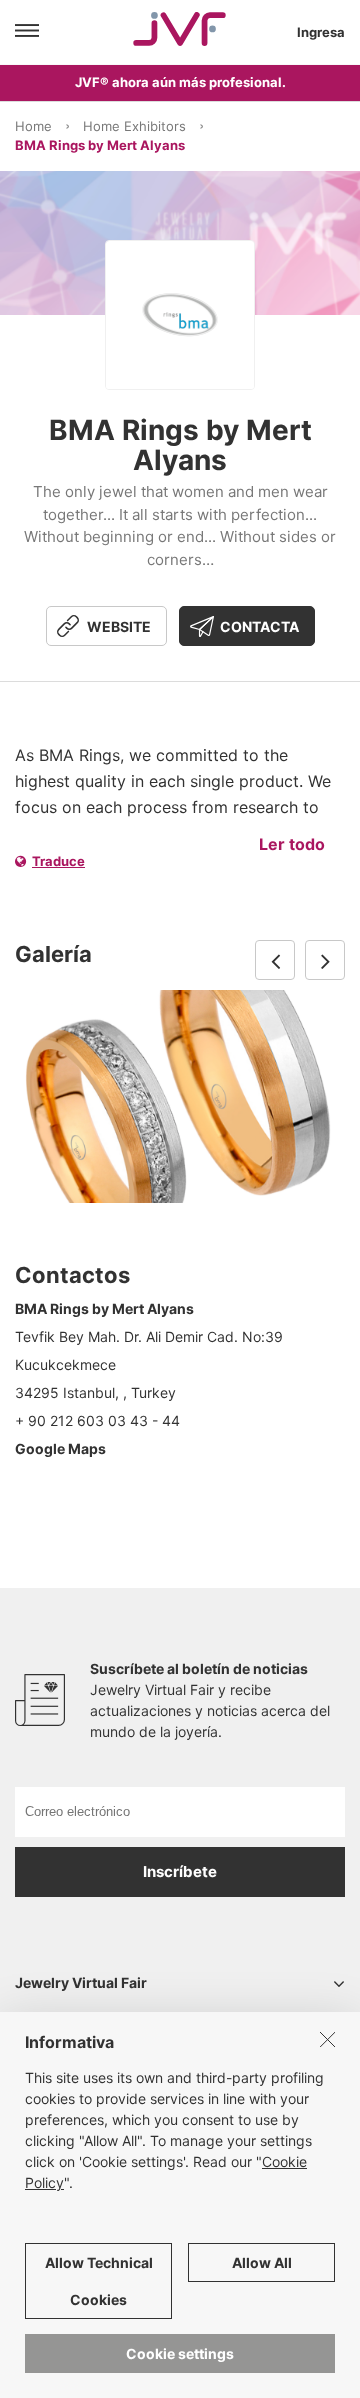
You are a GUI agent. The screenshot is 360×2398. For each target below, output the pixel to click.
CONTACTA (259, 626)
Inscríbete (180, 1871)
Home (33, 126)
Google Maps (60, 1448)
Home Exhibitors (134, 126)
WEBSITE (119, 626)
